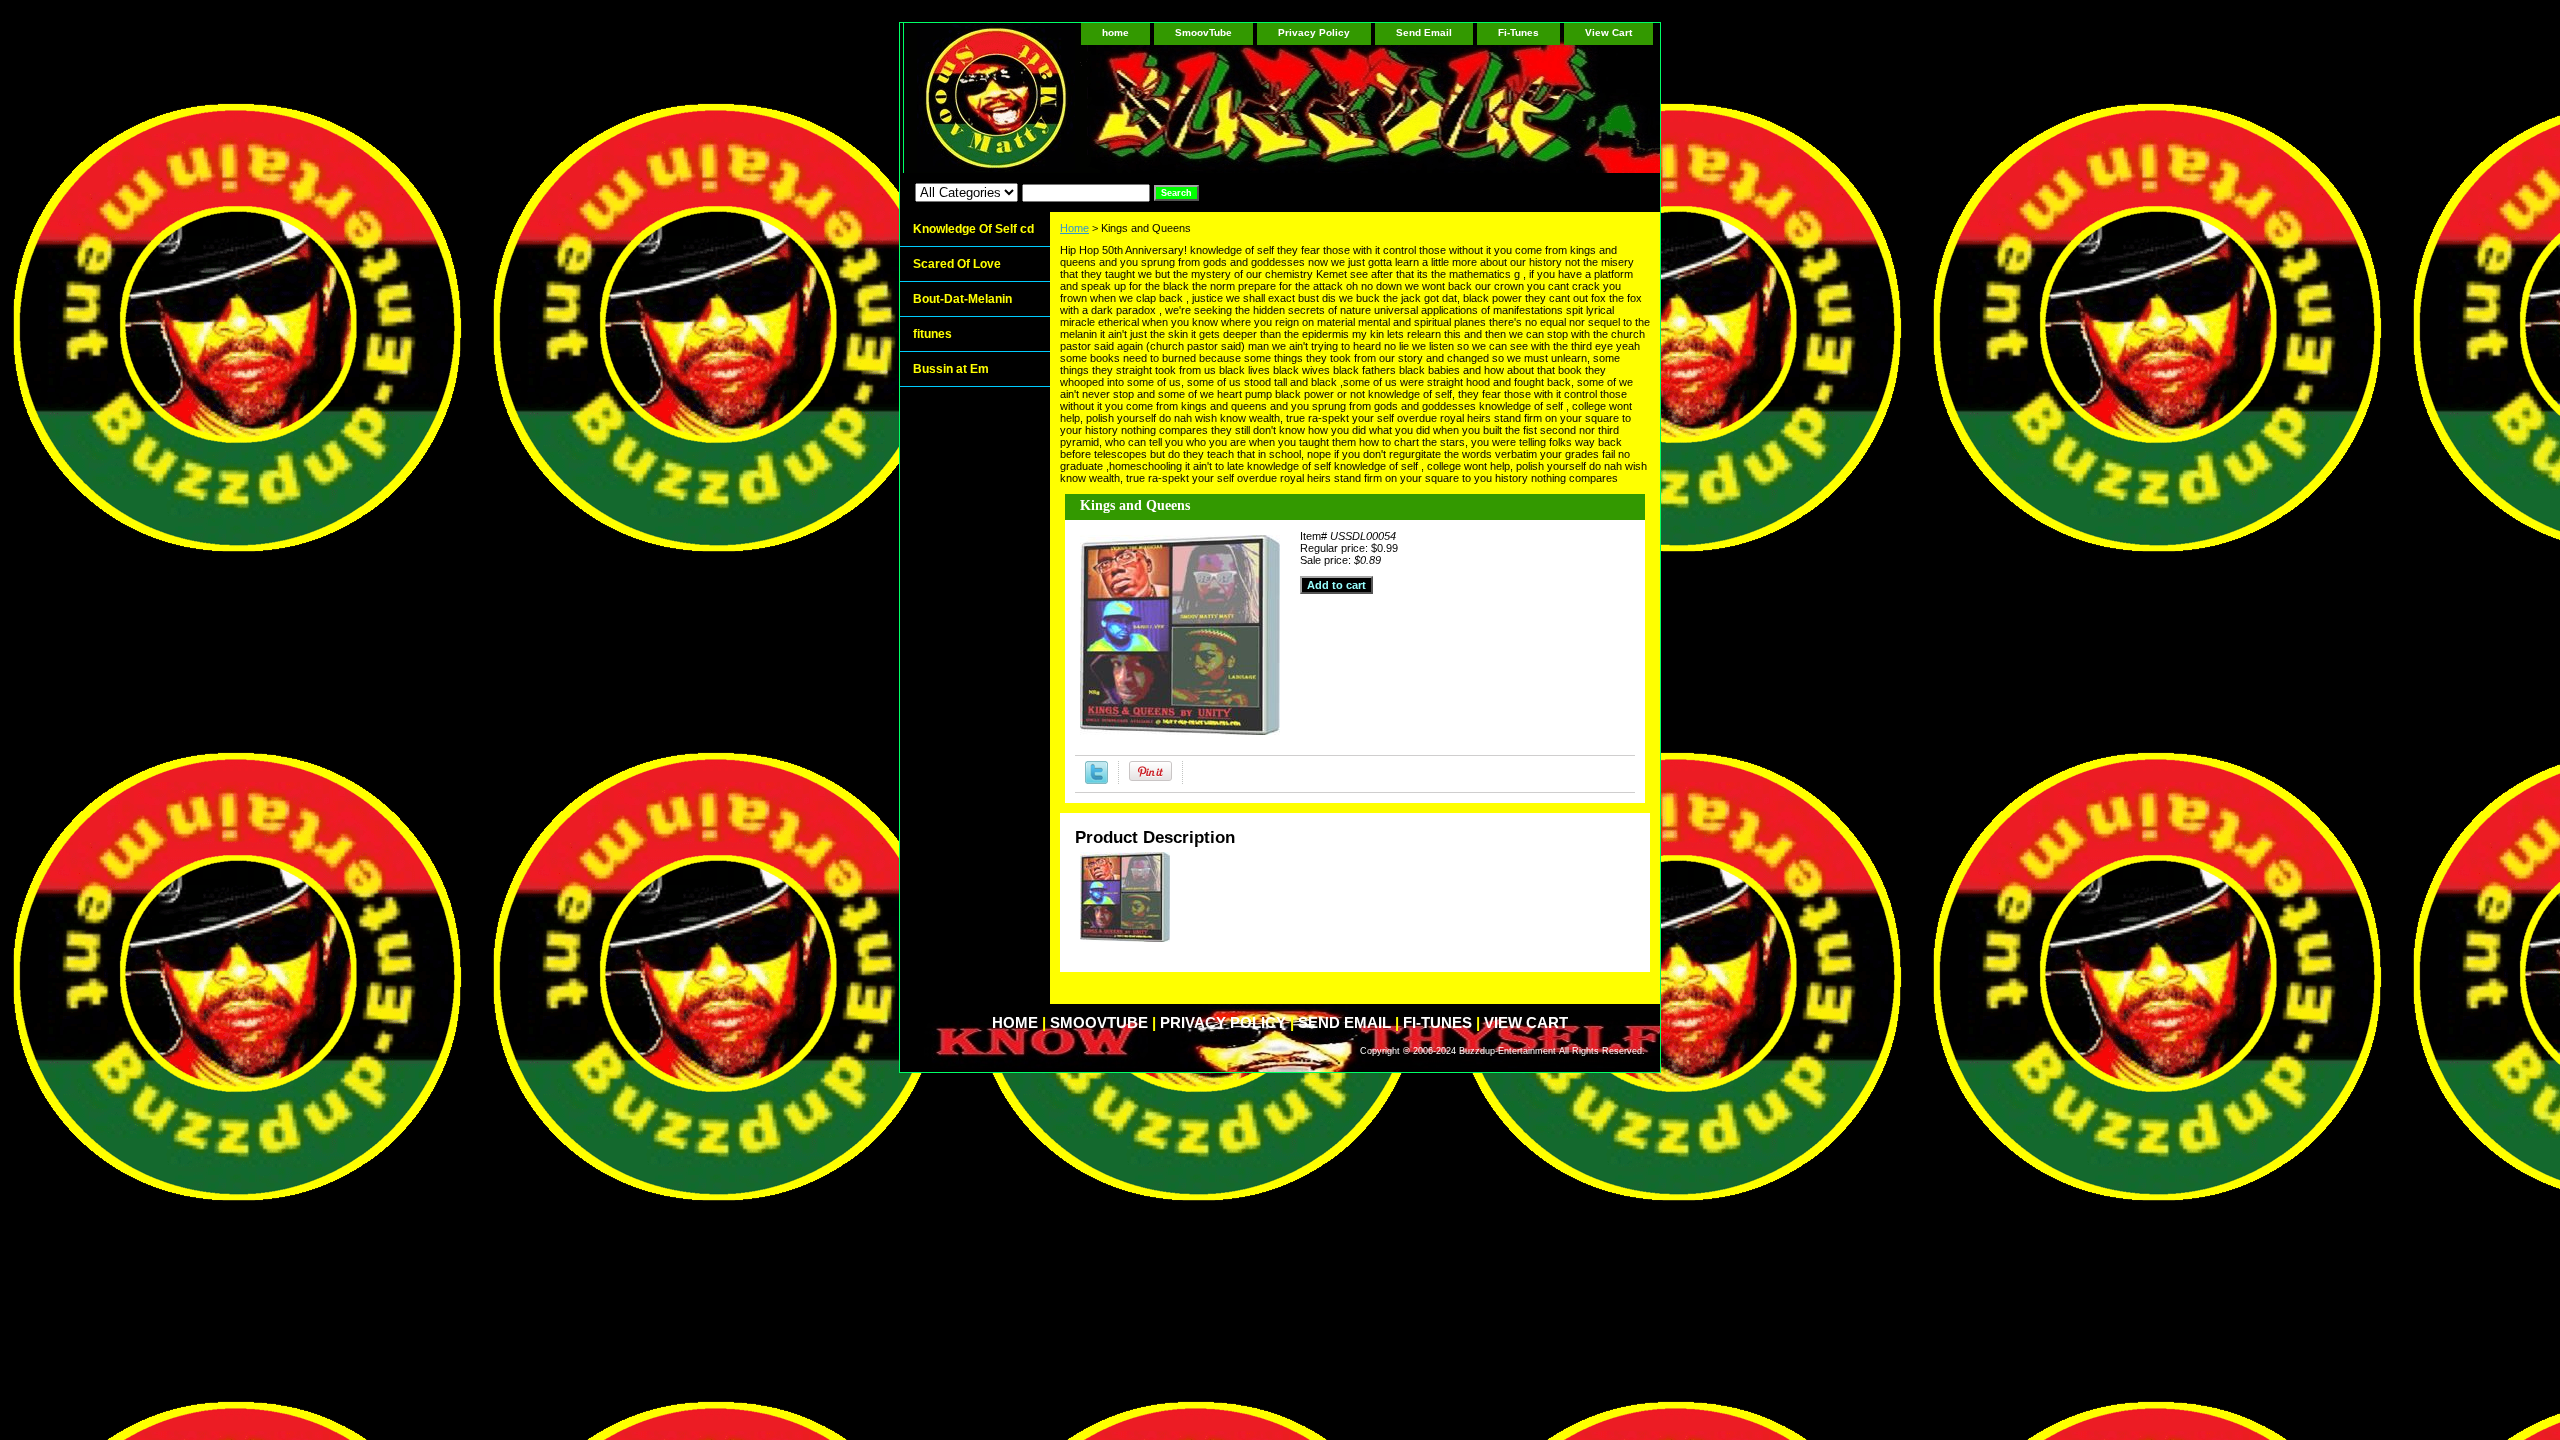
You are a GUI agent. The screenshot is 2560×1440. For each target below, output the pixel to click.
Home (1074, 228)
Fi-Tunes (1518, 32)
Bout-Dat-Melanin (962, 299)
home (1115, 32)
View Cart (1608, 32)
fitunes (932, 334)
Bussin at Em (951, 369)
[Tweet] (1096, 780)
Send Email (1424, 32)
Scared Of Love (957, 264)
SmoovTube (1203, 32)
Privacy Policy (1314, 32)
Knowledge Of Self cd (973, 229)
